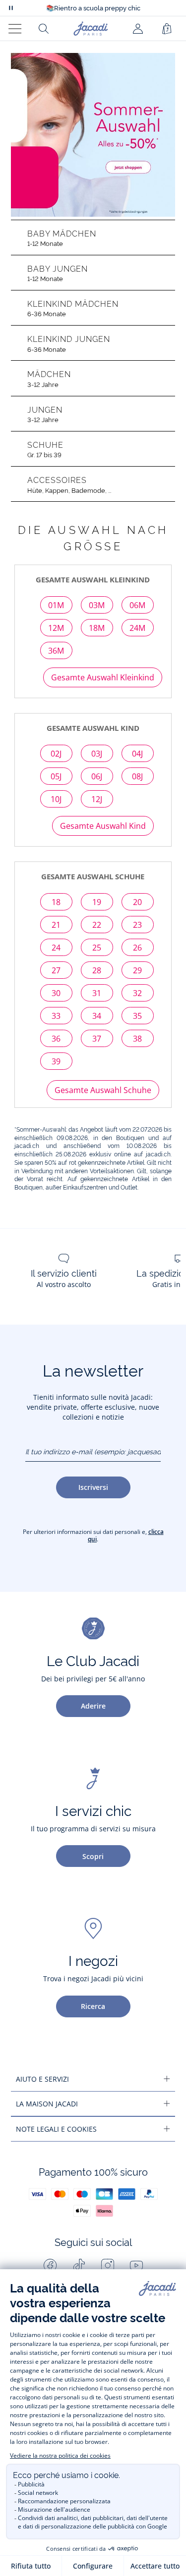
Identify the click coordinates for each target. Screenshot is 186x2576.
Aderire (93, 1706)
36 (56, 1039)
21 (56, 925)
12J (97, 799)
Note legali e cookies (56, 2129)
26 (137, 948)
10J (56, 799)
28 (97, 970)
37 (97, 1039)
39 (56, 1061)
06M (137, 605)
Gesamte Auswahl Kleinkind (103, 677)
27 (56, 970)
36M (56, 651)
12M (56, 628)
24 (56, 948)
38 (137, 1039)
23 (137, 925)
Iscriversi (93, 1487)
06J (97, 776)
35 (137, 1016)
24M (137, 628)
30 (56, 993)
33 (56, 1016)
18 (56, 902)
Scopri (93, 1856)
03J (97, 754)
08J (137, 776)
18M (97, 628)
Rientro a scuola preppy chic (93, 8)
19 (97, 902)
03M (97, 605)
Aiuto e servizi (42, 2079)
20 (137, 902)
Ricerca (93, 2006)
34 (97, 1016)
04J (137, 754)
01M (56, 605)
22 (97, 925)
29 (137, 970)
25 (97, 948)
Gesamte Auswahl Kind (103, 826)
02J (56, 754)
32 (137, 993)
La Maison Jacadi (47, 2104)
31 (97, 993)
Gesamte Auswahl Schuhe (103, 1090)
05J (56, 776)
